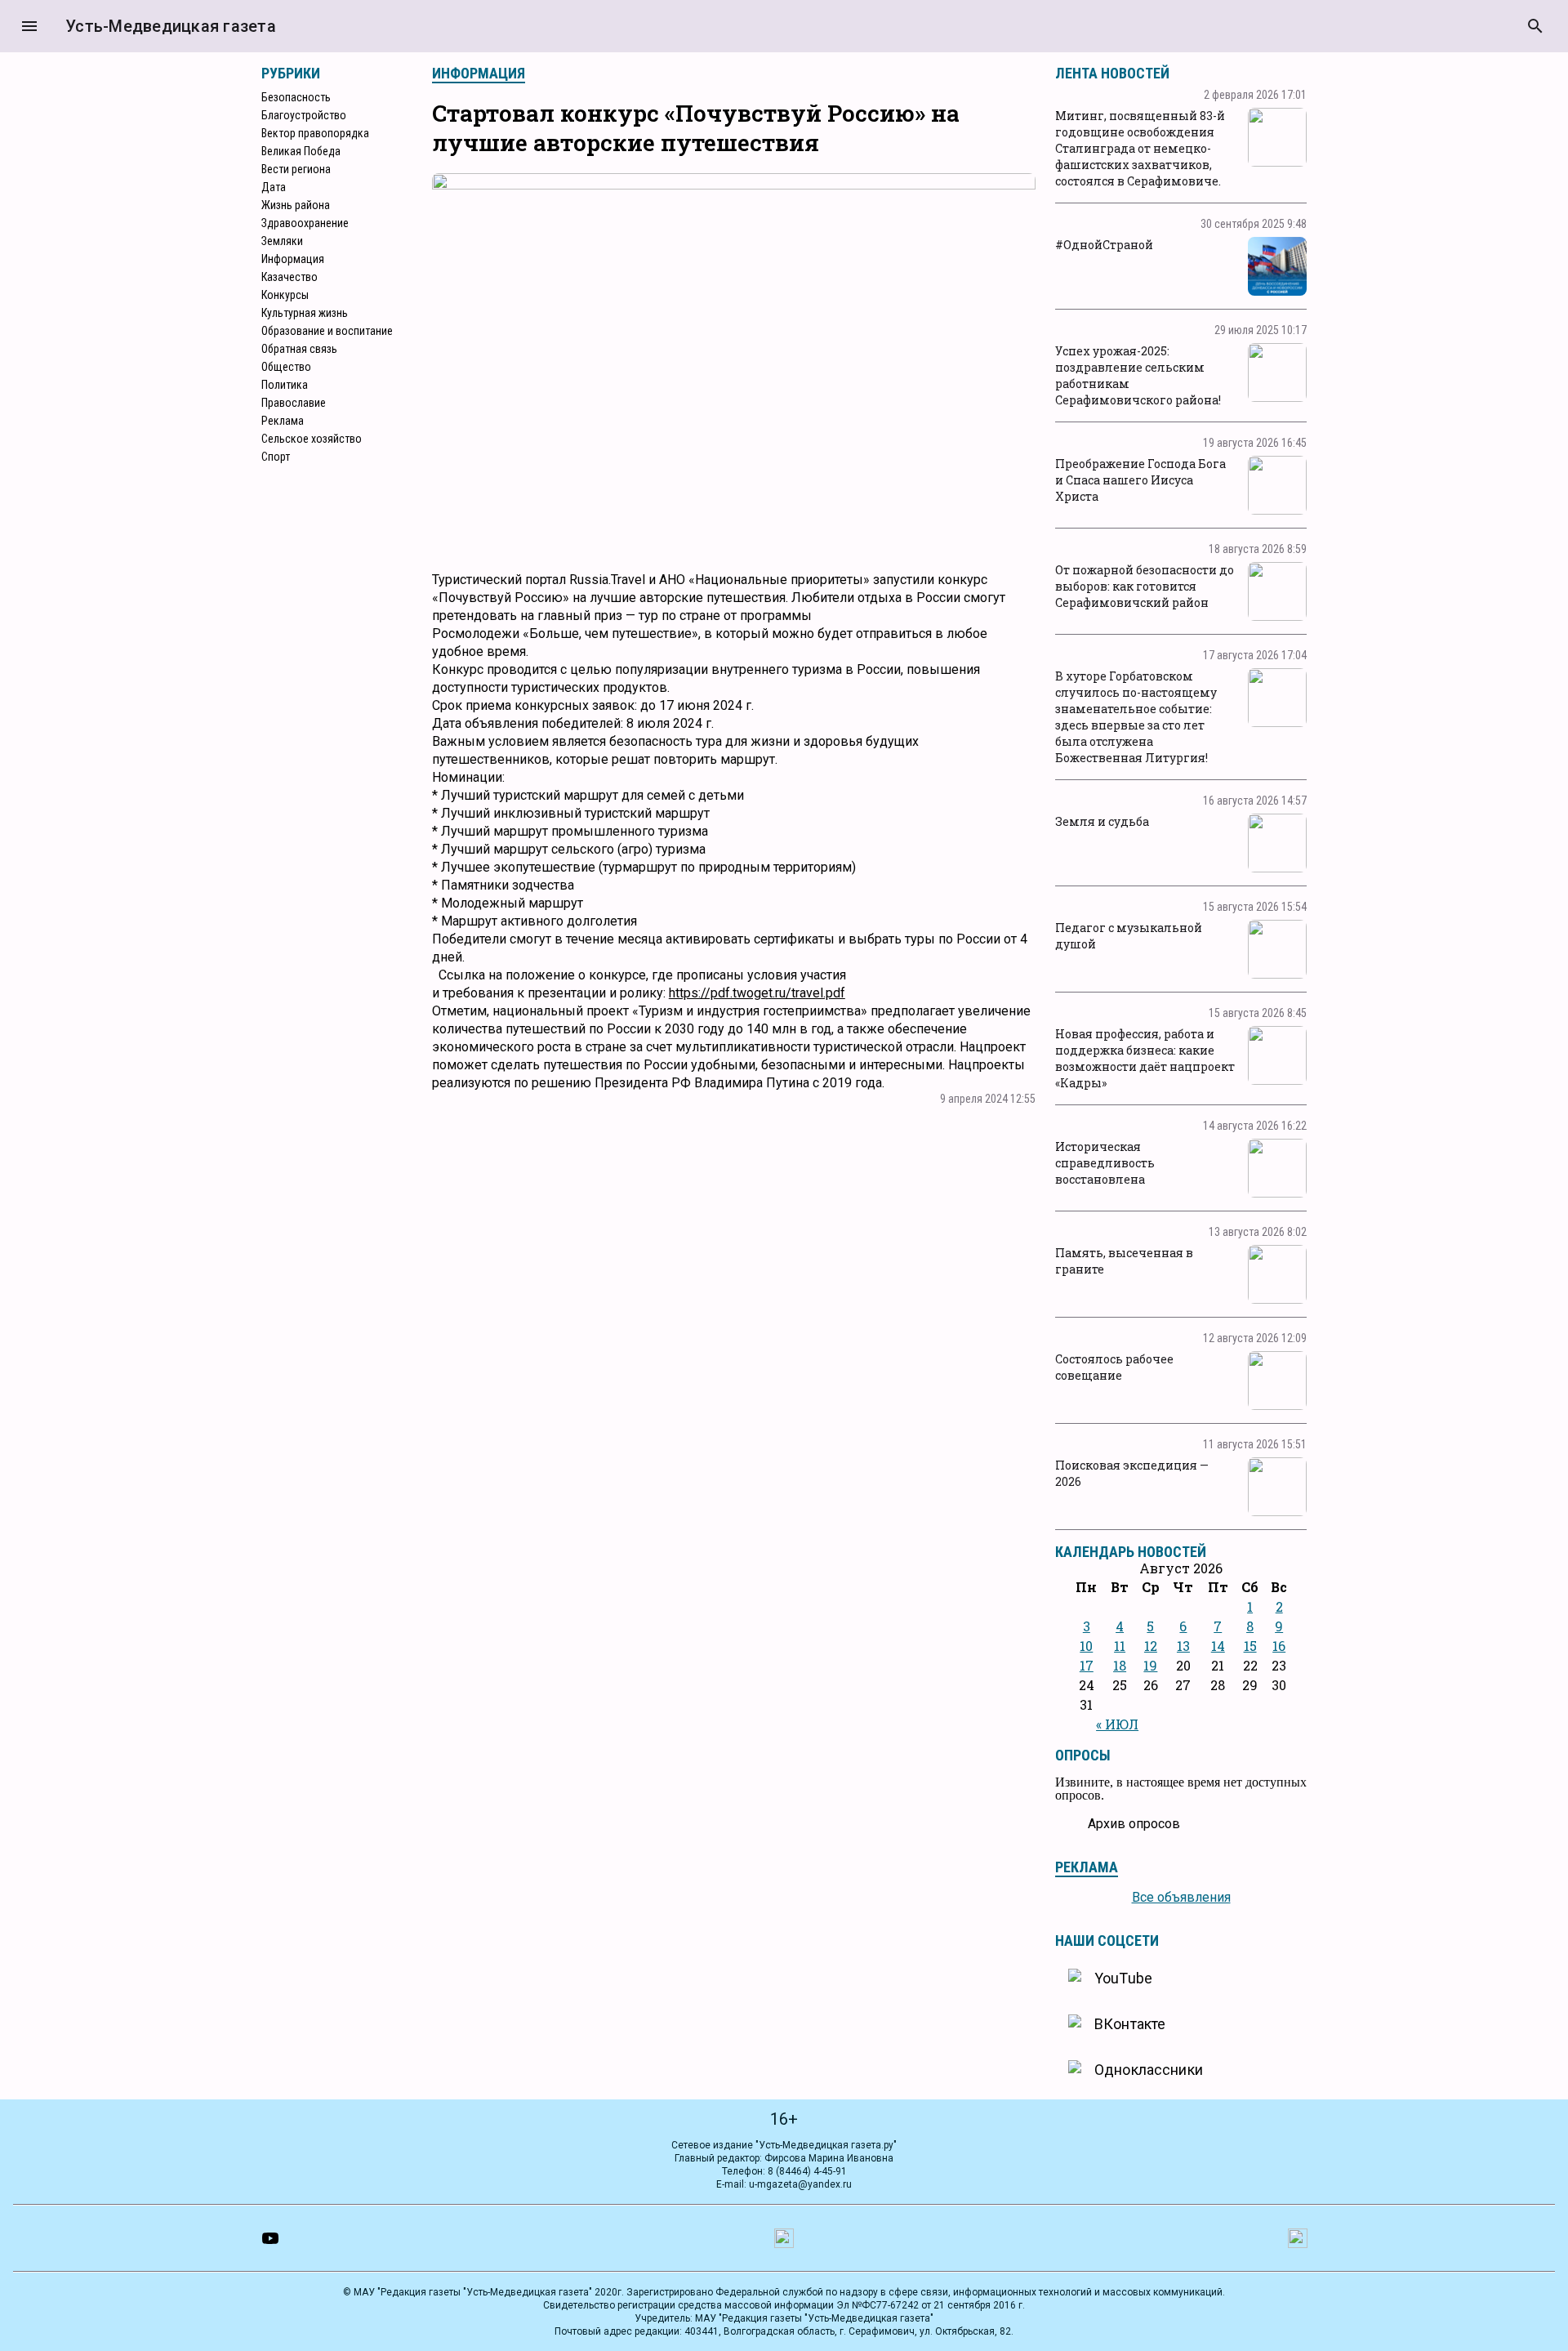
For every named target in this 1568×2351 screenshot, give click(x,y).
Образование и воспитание (327, 331)
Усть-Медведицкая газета (171, 26)
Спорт (276, 457)
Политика (285, 385)
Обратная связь (299, 349)
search (1535, 26)
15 (1250, 1646)
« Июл (1117, 1724)
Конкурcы (285, 295)
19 (1150, 1665)
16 (1279, 1646)
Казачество (290, 277)
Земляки (282, 241)
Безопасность (296, 97)
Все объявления (1181, 1897)
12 (1151, 1646)
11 (1120, 1646)
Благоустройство (304, 115)
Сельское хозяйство (312, 439)
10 (1086, 1646)
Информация (293, 259)
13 (1183, 1646)
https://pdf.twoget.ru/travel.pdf (757, 993)
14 (1218, 1646)
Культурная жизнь (305, 313)
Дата (274, 187)
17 (1087, 1665)
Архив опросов (1134, 1824)
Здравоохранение (305, 223)
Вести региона (296, 169)
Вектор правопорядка (315, 133)
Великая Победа (301, 151)
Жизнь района (296, 205)
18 (1120, 1665)
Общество (286, 367)
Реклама (283, 421)
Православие (294, 403)
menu (29, 26)
